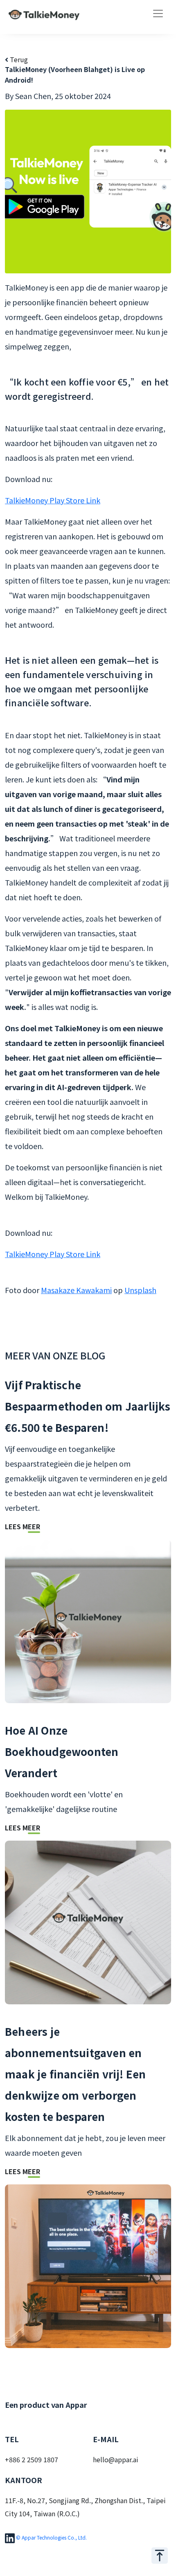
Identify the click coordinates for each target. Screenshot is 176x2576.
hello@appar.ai (116, 2459)
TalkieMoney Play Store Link (53, 500)
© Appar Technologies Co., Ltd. (51, 2537)
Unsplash (140, 1290)
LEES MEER (23, 1526)
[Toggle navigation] (158, 14)
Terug (18, 59)
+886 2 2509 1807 (32, 2459)
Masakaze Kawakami (76, 1290)
